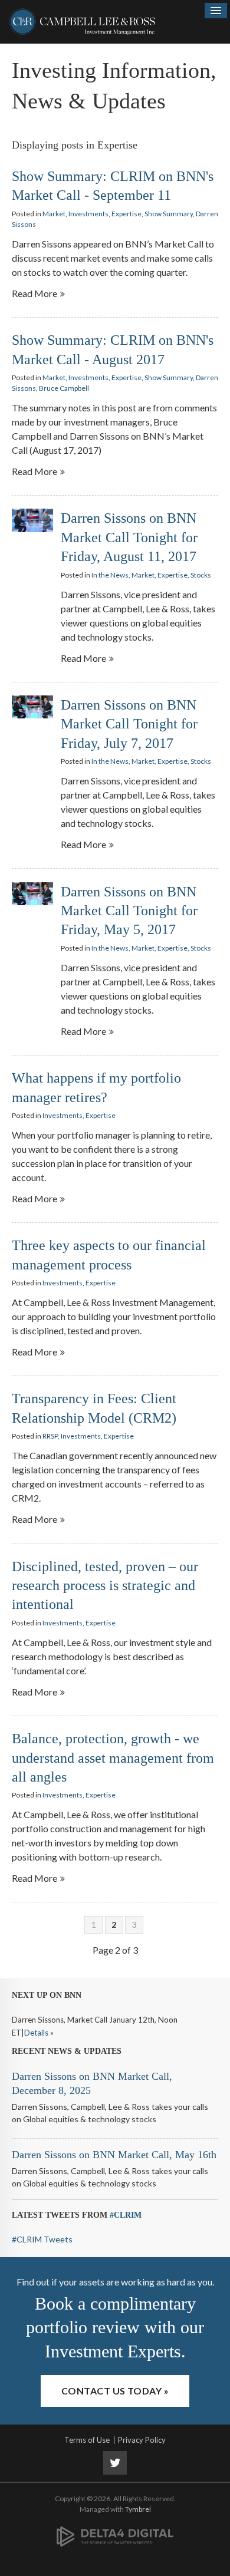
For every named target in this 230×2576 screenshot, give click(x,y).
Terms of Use (87, 2440)
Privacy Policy (142, 2440)
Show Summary (169, 214)
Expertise (126, 214)
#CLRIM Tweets (42, 2239)
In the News (110, 575)
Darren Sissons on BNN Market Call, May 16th (114, 2155)
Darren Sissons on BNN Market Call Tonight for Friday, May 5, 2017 (129, 911)
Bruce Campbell (64, 388)
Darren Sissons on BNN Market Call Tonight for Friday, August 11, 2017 (129, 537)
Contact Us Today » (115, 2391)
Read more (34, 293)
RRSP (50, 1436)
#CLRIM (126, 2215)
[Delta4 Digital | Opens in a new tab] (115, 2530)
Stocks (201, 575)
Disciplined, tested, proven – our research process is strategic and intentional (105, 1586)
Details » (39, 2033)
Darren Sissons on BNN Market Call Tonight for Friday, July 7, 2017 (129, 724)
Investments (88, 214)
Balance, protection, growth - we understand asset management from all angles (113, 1758)
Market (54, 214)
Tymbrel (138, 2509)
